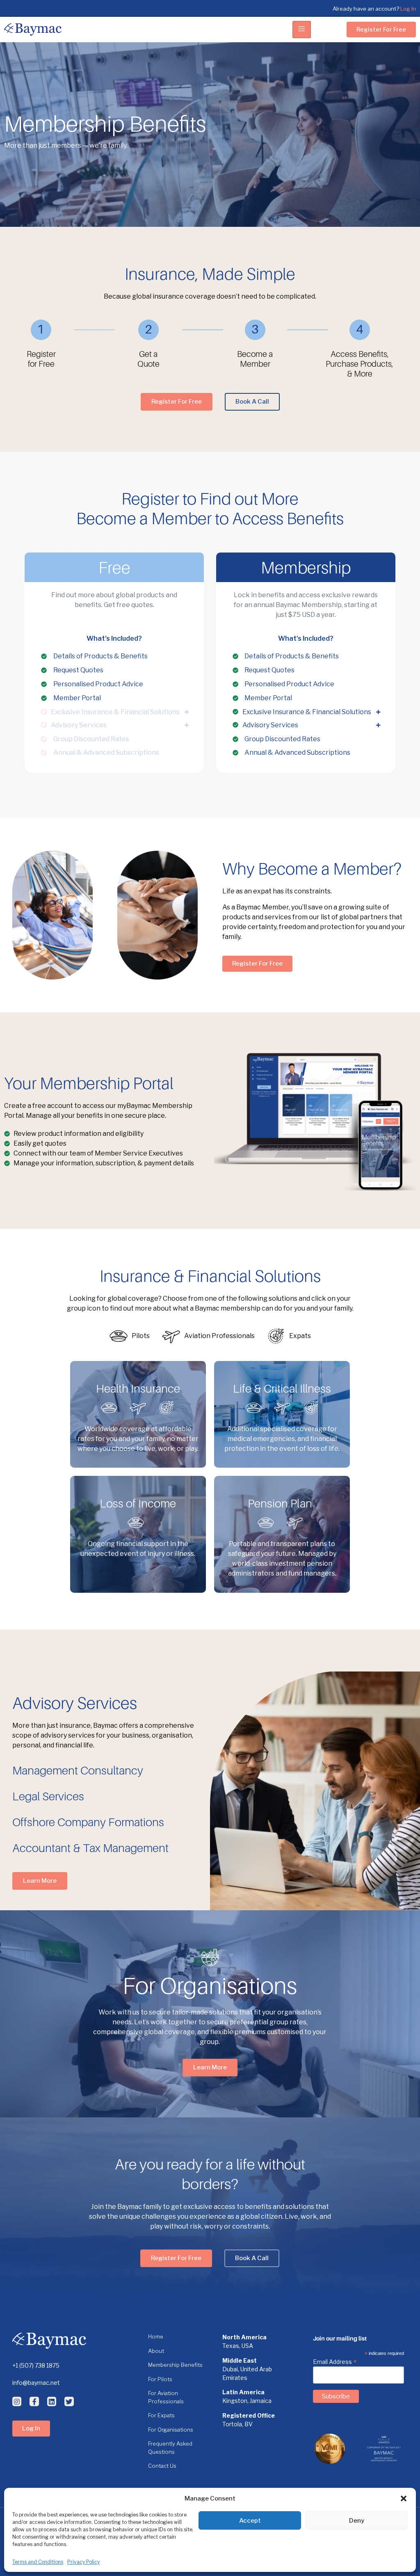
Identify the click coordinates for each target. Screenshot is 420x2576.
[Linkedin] (52, 2401)
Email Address (335, 2361)
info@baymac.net (36, 2383)
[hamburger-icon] (302, 30)
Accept (250, 2521)
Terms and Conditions (38, 2562)
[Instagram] (17, 2401)
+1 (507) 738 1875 (36, 2365)
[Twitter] (69, 2401)
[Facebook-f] (34, 2401)
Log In (408, 9)
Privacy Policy (83, 2562)
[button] (404, 2498)
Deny (357, 2521)
